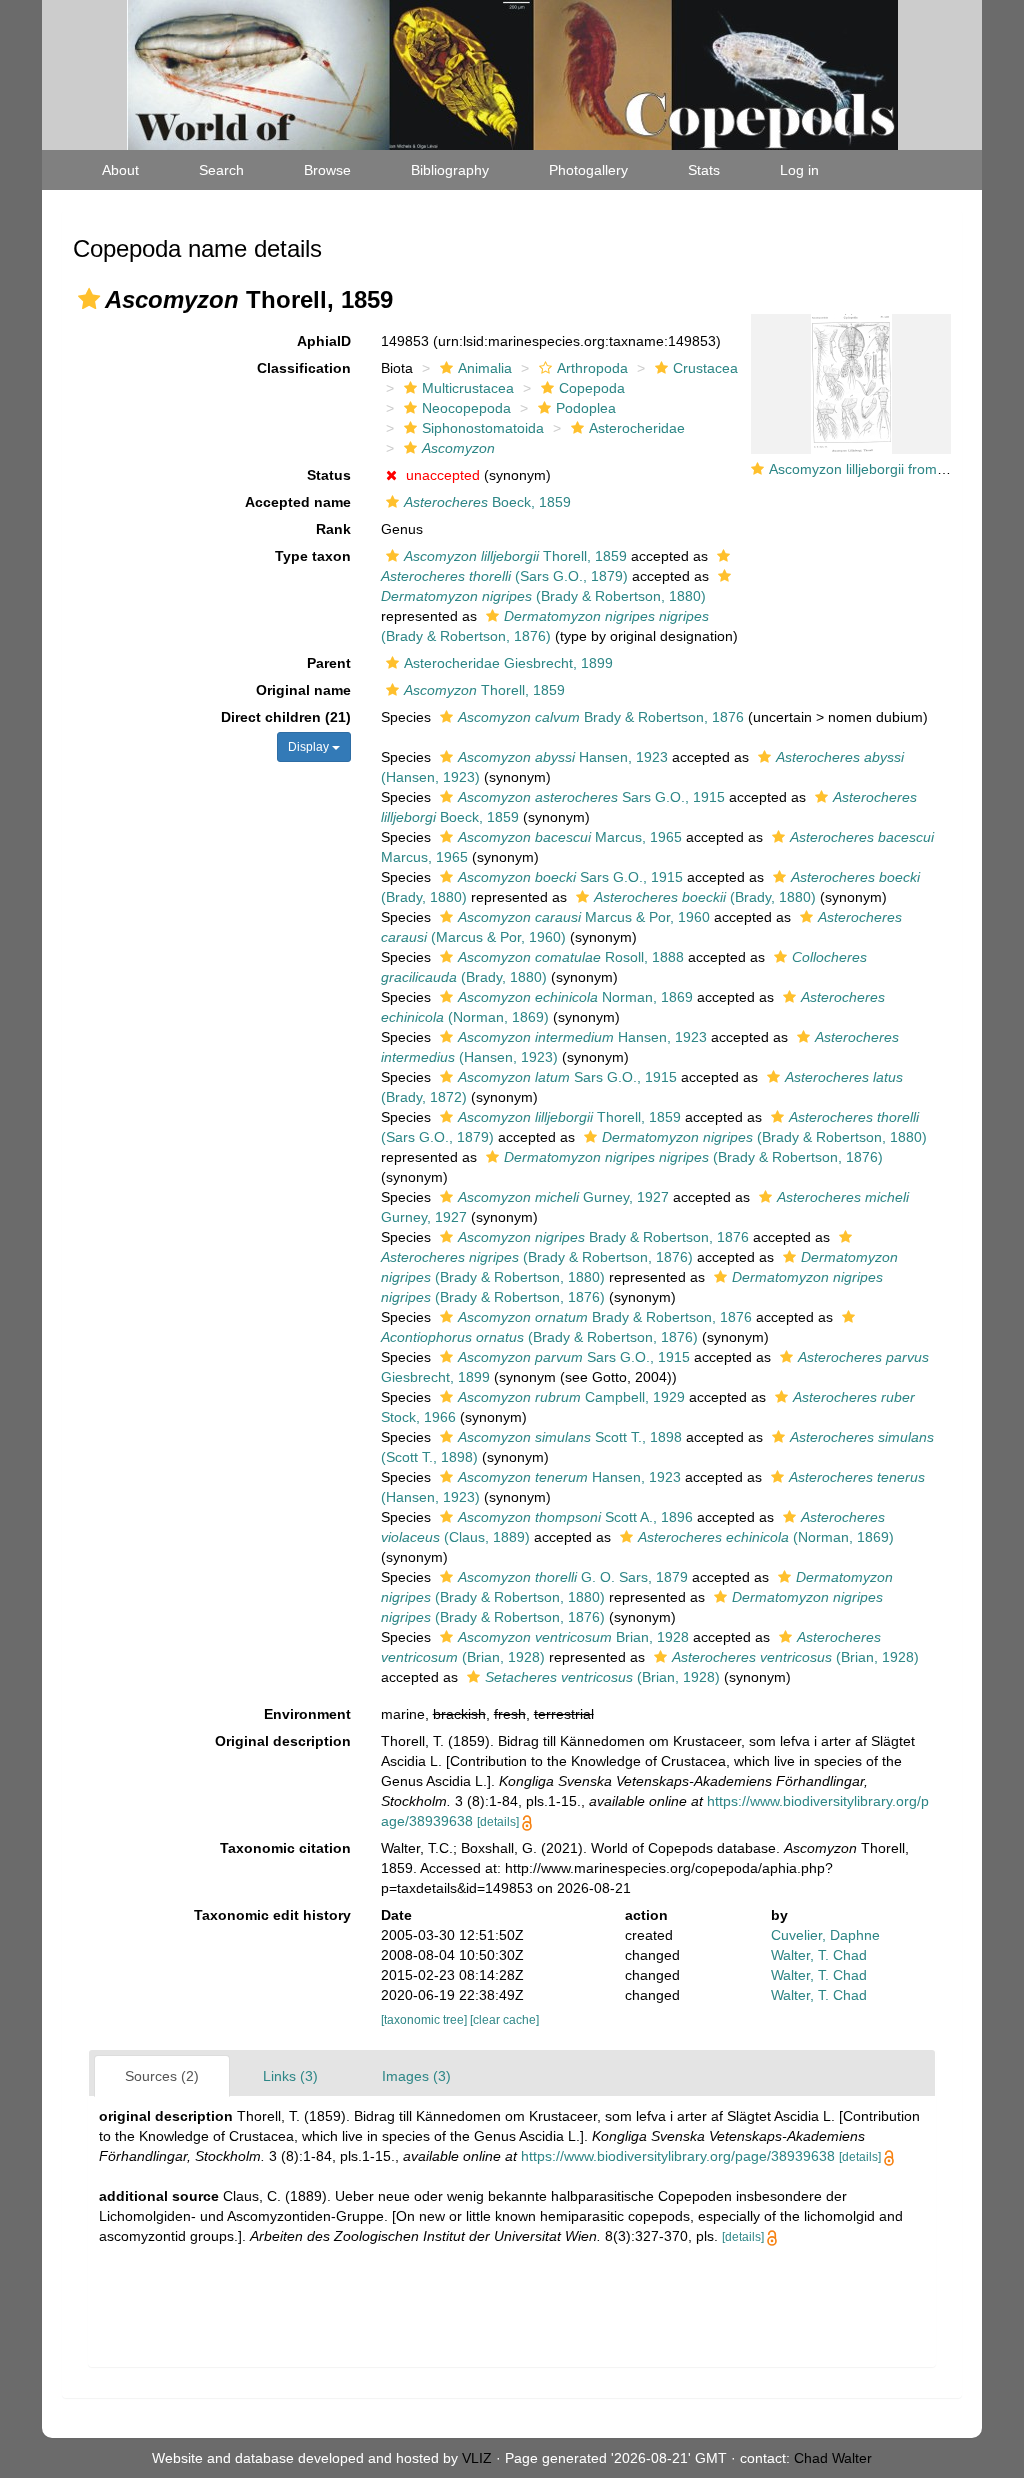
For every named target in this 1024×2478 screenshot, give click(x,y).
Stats (704, 170)
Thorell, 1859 (515, 556)
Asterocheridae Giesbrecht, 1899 (508, 663)
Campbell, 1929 (571, 1397)
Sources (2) (162, 2076)
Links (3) (290, 2076)
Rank (333, 529)
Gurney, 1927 (563, 1197)
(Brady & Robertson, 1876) (693, 1157)
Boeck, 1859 (487, 502)
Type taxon (313, 556)
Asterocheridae (637, 428)
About (120, 170)
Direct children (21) (286, 717)
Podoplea (586, 408)
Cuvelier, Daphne (825, 1935)
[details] (498, 1822)
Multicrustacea (468, 388)
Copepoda (592, 388)
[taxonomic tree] (425, 2020)
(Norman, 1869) (766, 1537)
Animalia (485, 368)
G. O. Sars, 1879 (573, 1577)
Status (329, 475)
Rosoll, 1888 (571, 957)
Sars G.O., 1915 (591, 797)
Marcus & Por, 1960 (584, 917)
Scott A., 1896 (575, 1517)
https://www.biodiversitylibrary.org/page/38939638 (678, 2156)
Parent (329, 663)
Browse (327, 170)
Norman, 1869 (575, 997)
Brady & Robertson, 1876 (601, 717)
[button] (89, 299)
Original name (303, 690)
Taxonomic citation (285, 1848)
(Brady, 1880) (705, 897)
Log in (799, 170)
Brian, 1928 (573, 1637)
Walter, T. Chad (819, 1955)
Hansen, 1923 (563, 757)
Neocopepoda (466, 408)
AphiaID (324, 341)
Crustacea (705, 368)
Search (221, 170)
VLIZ (477, 2458)
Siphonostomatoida (483, 428)
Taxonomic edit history (272, 1915)
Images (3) (416, 2076)
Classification (304, 368)
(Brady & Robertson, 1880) (764, 1137)
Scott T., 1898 (570, 1437)
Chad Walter (833, 2458)
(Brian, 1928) (795, 1657)
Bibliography (450, 170)
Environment (307, 1714)
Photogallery (588, 170)
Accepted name (298, 502)
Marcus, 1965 (570, 837)
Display (310, 747)
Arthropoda (592, 368)
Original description (283, 1741)
